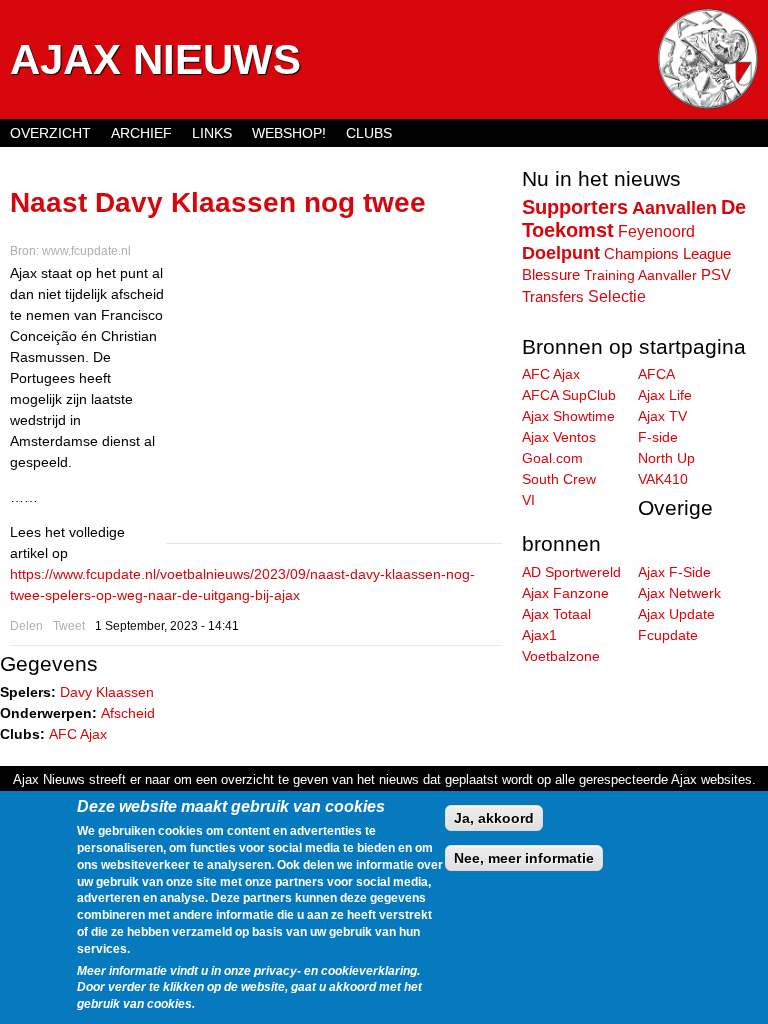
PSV (716, 275)
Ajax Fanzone (565, 593)
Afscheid (128, 713)
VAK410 (663, 479)
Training (609, 275)
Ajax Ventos (559, 437)
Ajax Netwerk (679, 593)
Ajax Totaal (556, 614)
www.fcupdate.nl (86, 251)
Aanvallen (674, 208)
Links (212, 133)
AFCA (656, 374)
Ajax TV (662, 416)
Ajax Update (676, 614)
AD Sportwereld (571, 572)
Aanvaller (667, 275)
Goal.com (552, 458)
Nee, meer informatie (524, 858)
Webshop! (289, 133)
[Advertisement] (334, 403)
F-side (658, 437)
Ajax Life (665, 395)
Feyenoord (656, 231)
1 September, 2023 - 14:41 (167, 626)
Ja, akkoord (494, 818)
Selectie (617, 296)
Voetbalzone (561, 656)
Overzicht (50, 133)
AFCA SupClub (569, 395)
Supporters (575, 207)
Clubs (369, 133)
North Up (666, 458)
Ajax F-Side (674, 572)
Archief (141, 133)
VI (528, 500)
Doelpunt (561, 253)
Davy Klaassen (107, 692)
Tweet (69, 626)
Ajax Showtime (568, 416)
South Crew (559, 479)
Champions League (667, 253)
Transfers (553, 296)
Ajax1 (539, 635)
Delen (26, 626)
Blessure (551, 275)
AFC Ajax (78, 734)
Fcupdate (668, 635)
